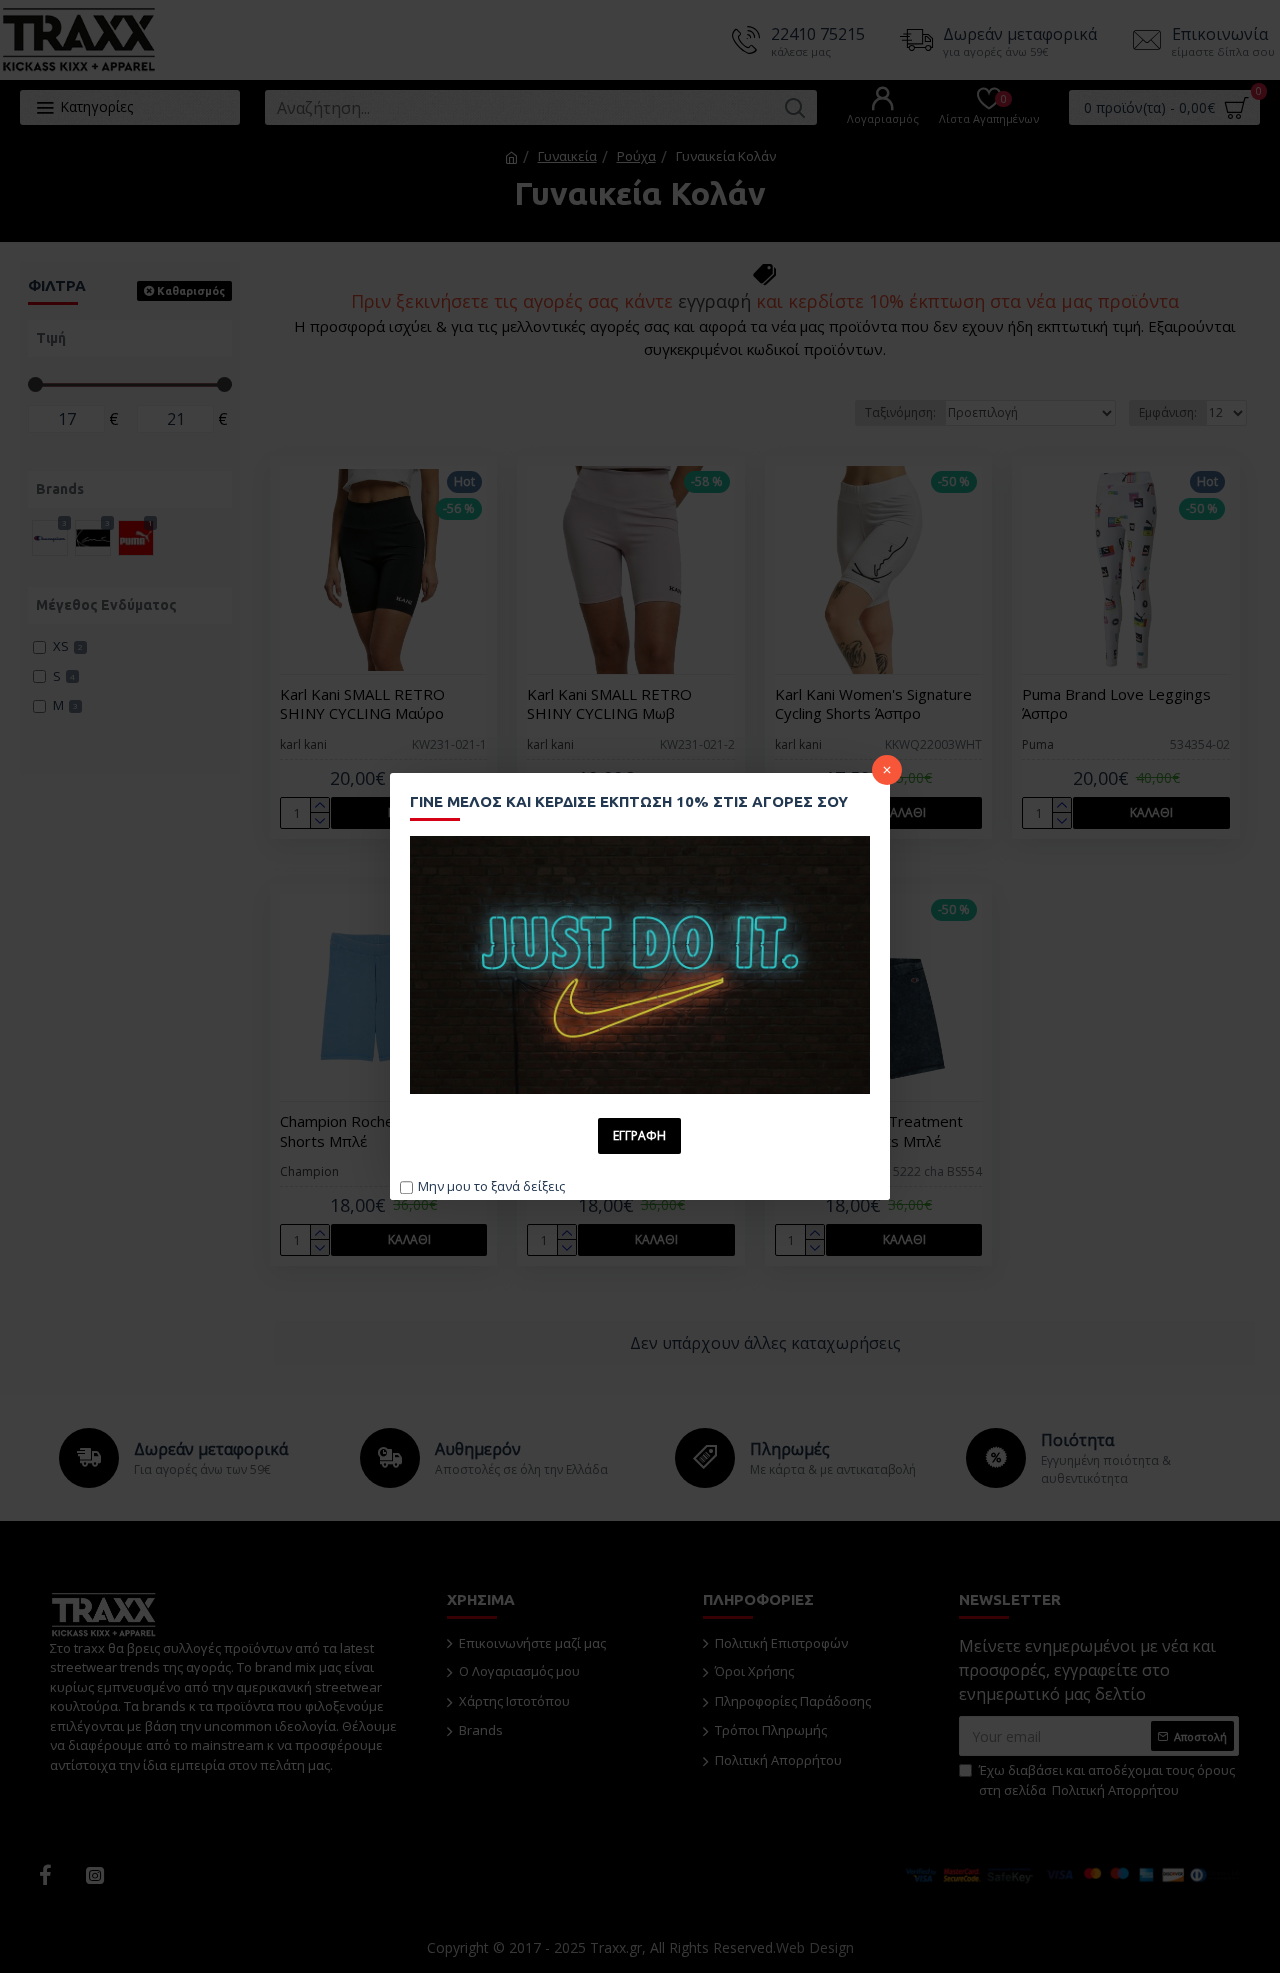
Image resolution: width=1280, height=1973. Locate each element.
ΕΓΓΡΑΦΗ (639, 1135)
